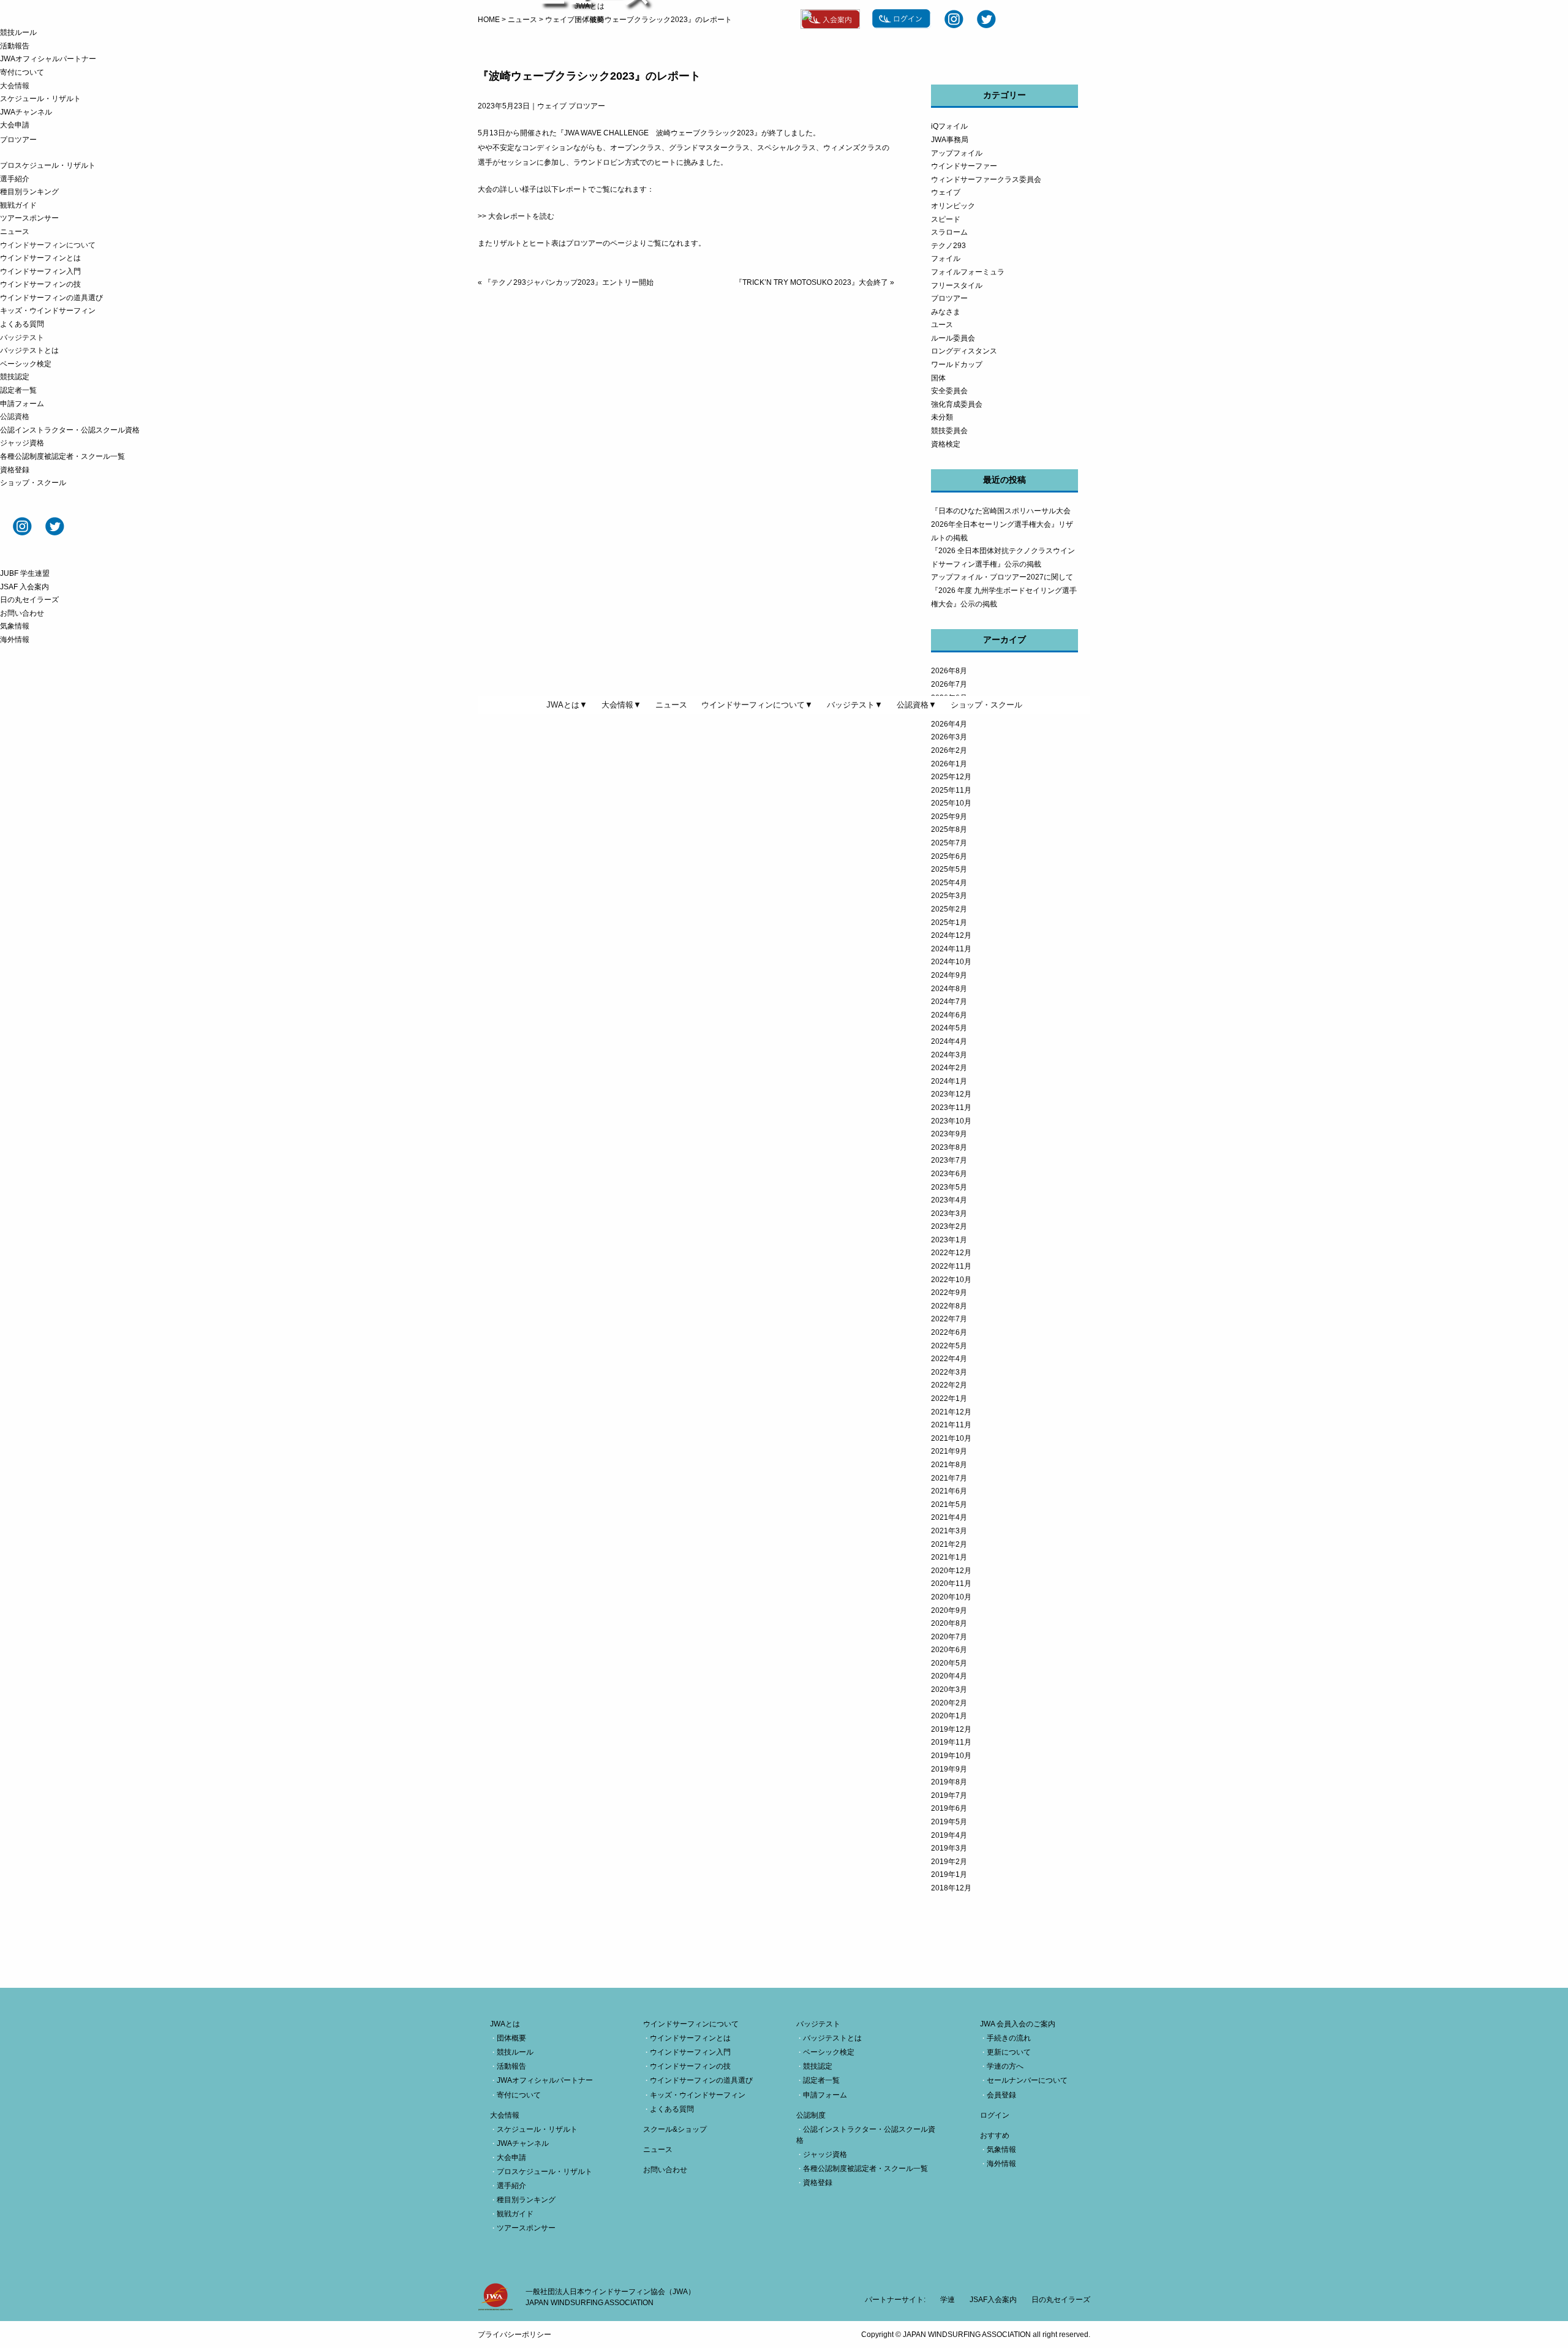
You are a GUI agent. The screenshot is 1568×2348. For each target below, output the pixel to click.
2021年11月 (951, 1425)
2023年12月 (951, 1094)
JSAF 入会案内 (24, 587)
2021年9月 (949, 1451)
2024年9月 (949, 975)
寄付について (22, 72)
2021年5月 (949, 1504)
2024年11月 (951, 949)
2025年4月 (949, 883)
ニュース (15, 232)
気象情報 (15, 626)
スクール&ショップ (675, 2129)
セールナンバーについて (1027, 2080)
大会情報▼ (621, 705)
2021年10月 (951, 1438)
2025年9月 (949, 817)
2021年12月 (951, 1412)
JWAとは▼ (567, 705)
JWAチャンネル (26, 112)
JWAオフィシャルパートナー (48, 59)
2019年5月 (949, 1822)
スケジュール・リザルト (40, 99)
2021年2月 (949, 1544)
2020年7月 (949, 1637)
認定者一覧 (18, 390)
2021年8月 (949, 1465)
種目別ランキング (29, 192)
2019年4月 (949, 1835)
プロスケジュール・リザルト (48, 165)
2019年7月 (949, 1795)
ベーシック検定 (26, 364)
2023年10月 (951, 1121)
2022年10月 (951, 1280)
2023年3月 (949, 1214)
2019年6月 (949, 1808)
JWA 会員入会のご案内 (1018, 2024)
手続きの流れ (1009, 2038)
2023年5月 (949, 1187)
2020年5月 (949, 1663)
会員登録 (1001, 2095)
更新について (1009, 2052)
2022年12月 (951, 1253)
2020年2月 (949, 1703)
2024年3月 (949, 1055)
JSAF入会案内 (993, 2300)
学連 (948, 2300)
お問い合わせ (22, 613)
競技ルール (18, 32)
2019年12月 (951, 1729)
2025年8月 (949, 829)
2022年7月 (949, 1319)
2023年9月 (949, 1134)
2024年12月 (951, 935)
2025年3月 (949, 896)
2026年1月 (949, 764)
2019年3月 (949, 1848)
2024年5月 (949, 1028)
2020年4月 (949, 1676)
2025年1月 (949, 923)
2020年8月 (949, 1623)
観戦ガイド (18, 205)
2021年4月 (949, 1517)
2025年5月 (949, 869)
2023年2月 (949, 1226)
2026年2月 (949, 750)
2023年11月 (951, 1108)
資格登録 (15, 470)
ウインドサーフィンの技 (40, 284)
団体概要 (589, 20)
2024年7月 (949, 1002)
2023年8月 (949, 1147)
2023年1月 (949, 1240)
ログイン (995, 2115)
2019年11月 (951, 1742)
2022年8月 (949, 1306)
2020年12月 (951, 1571)
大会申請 (15, 125)
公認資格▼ (917, 705)
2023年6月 (949, 1174)
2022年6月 (949, 1332)
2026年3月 (949, 737)
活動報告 (15, 46)
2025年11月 (951, 790)
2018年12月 (951, 1888)
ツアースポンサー (29, 218)
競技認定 (15, 377)
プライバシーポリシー (514, 2335)
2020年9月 (949, 1610)
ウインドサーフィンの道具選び (51, 298)
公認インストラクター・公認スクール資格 (70, 430)
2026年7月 (949, 684)
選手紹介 (15, 179)
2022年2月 (949, 1385)
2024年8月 (949, 989)
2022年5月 (949, 1346)
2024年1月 (949, 1081)
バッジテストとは (29, 350)
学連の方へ (1005, 2066)
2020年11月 (951, 1584)
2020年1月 (949, 1716)
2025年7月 (949, 843)
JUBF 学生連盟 (25, 573)
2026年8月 (949, 671)
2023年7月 (949, 1160)
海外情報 (15, 640)
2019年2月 (949, 1862)
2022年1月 (949, 1399)
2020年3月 (949, 1689)
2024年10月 (951, 962)
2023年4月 (949, 1200)
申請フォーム (22, 404)
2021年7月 (949, 1478)
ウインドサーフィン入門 (40, 271)
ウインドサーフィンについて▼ (757, 705)
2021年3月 (949, 1531)
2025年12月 (951, 777)
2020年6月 (949, 1650)
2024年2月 (949, 1068)
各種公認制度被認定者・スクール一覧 (62, 456)
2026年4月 (949, 724)
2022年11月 (951, 1266)
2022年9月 (949, 1293)
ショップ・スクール (33, 483)
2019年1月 (949, 1874)
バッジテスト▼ (855, 705)
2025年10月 (951, 803)
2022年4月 (949, 1359)
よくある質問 (22, 324)
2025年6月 (949, 856)
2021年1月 (949, 1557)
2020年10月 (951, 1597)
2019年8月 (949, 1782)
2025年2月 (949, 909)
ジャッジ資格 (22, 443)
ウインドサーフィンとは (40, 258)
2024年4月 (949, 1041)
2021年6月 (949, 1491)
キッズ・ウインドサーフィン (48, 311)
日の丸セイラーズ (29, 600)
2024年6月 (949, 1015)
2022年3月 (949, 1372)
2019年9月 (949, 1769)
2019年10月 (951, 1756)
